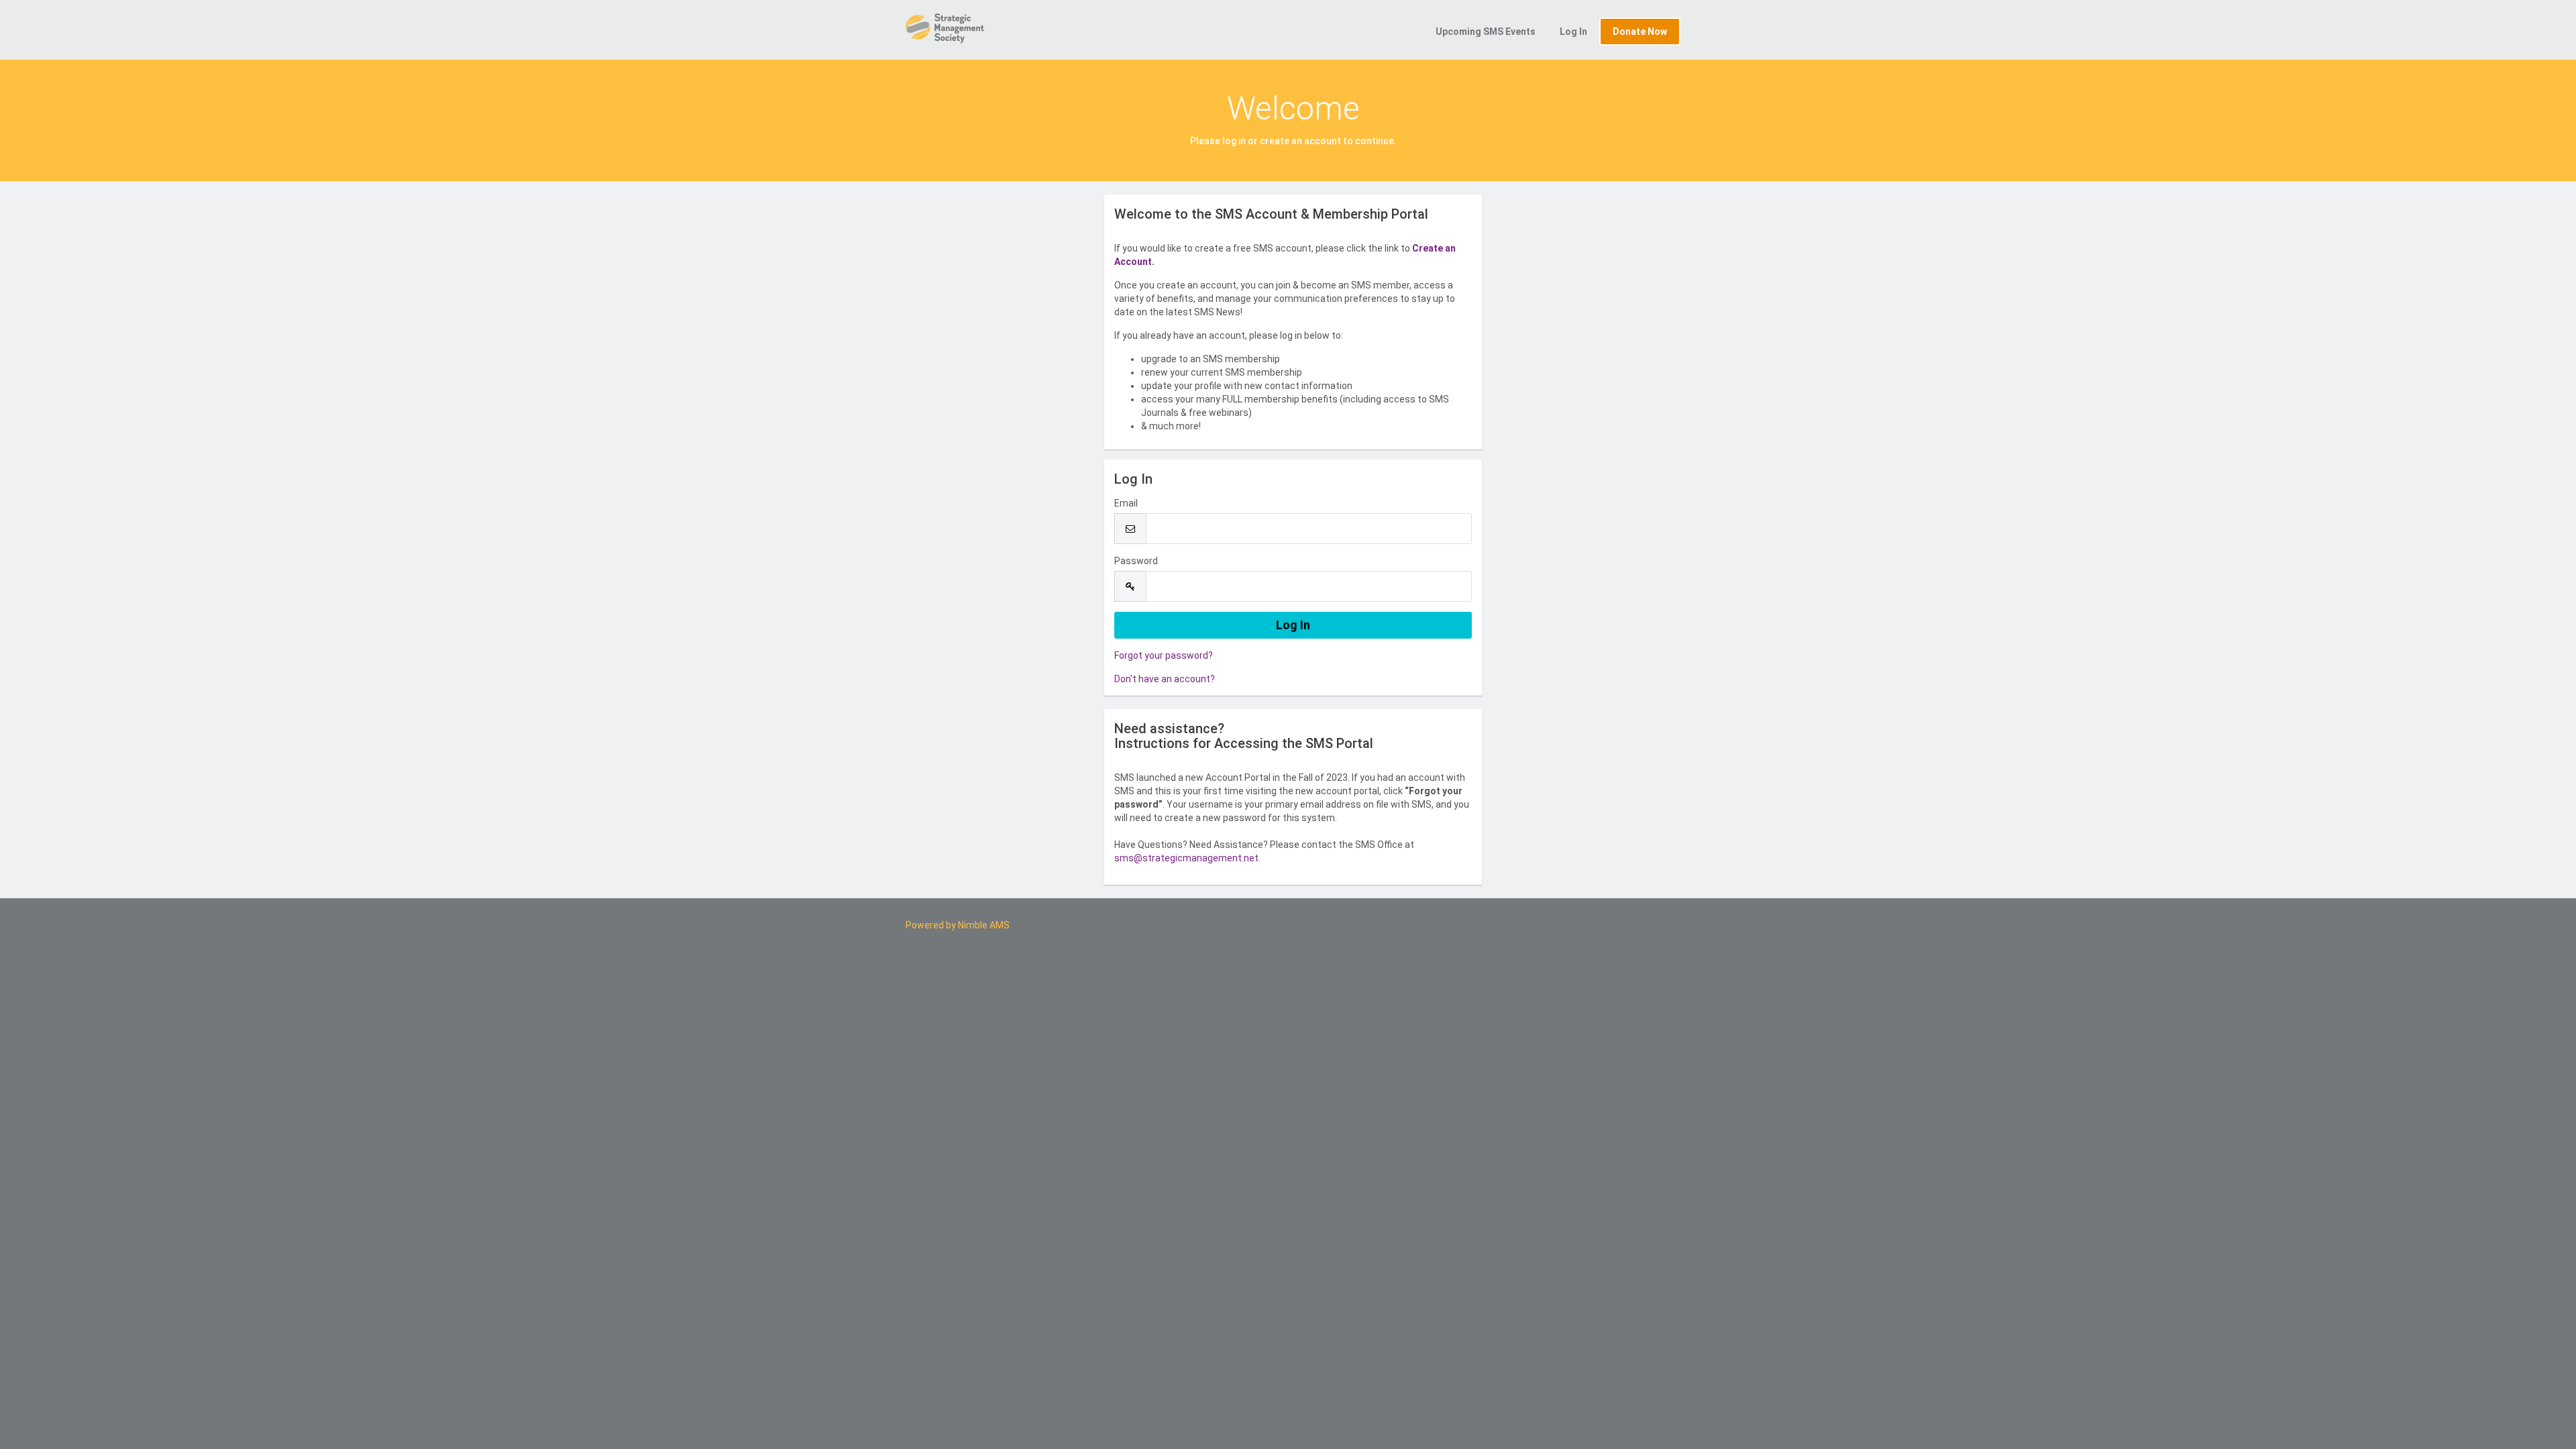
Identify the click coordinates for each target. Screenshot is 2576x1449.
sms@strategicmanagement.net (1186, 858)
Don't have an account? (1165, 679)
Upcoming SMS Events (1486, 32)
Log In (1573, 32)
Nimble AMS (984, 925)
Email (1126, 503)
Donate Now (1640, 32)
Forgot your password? (1164, 655)
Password (1136, 561)
